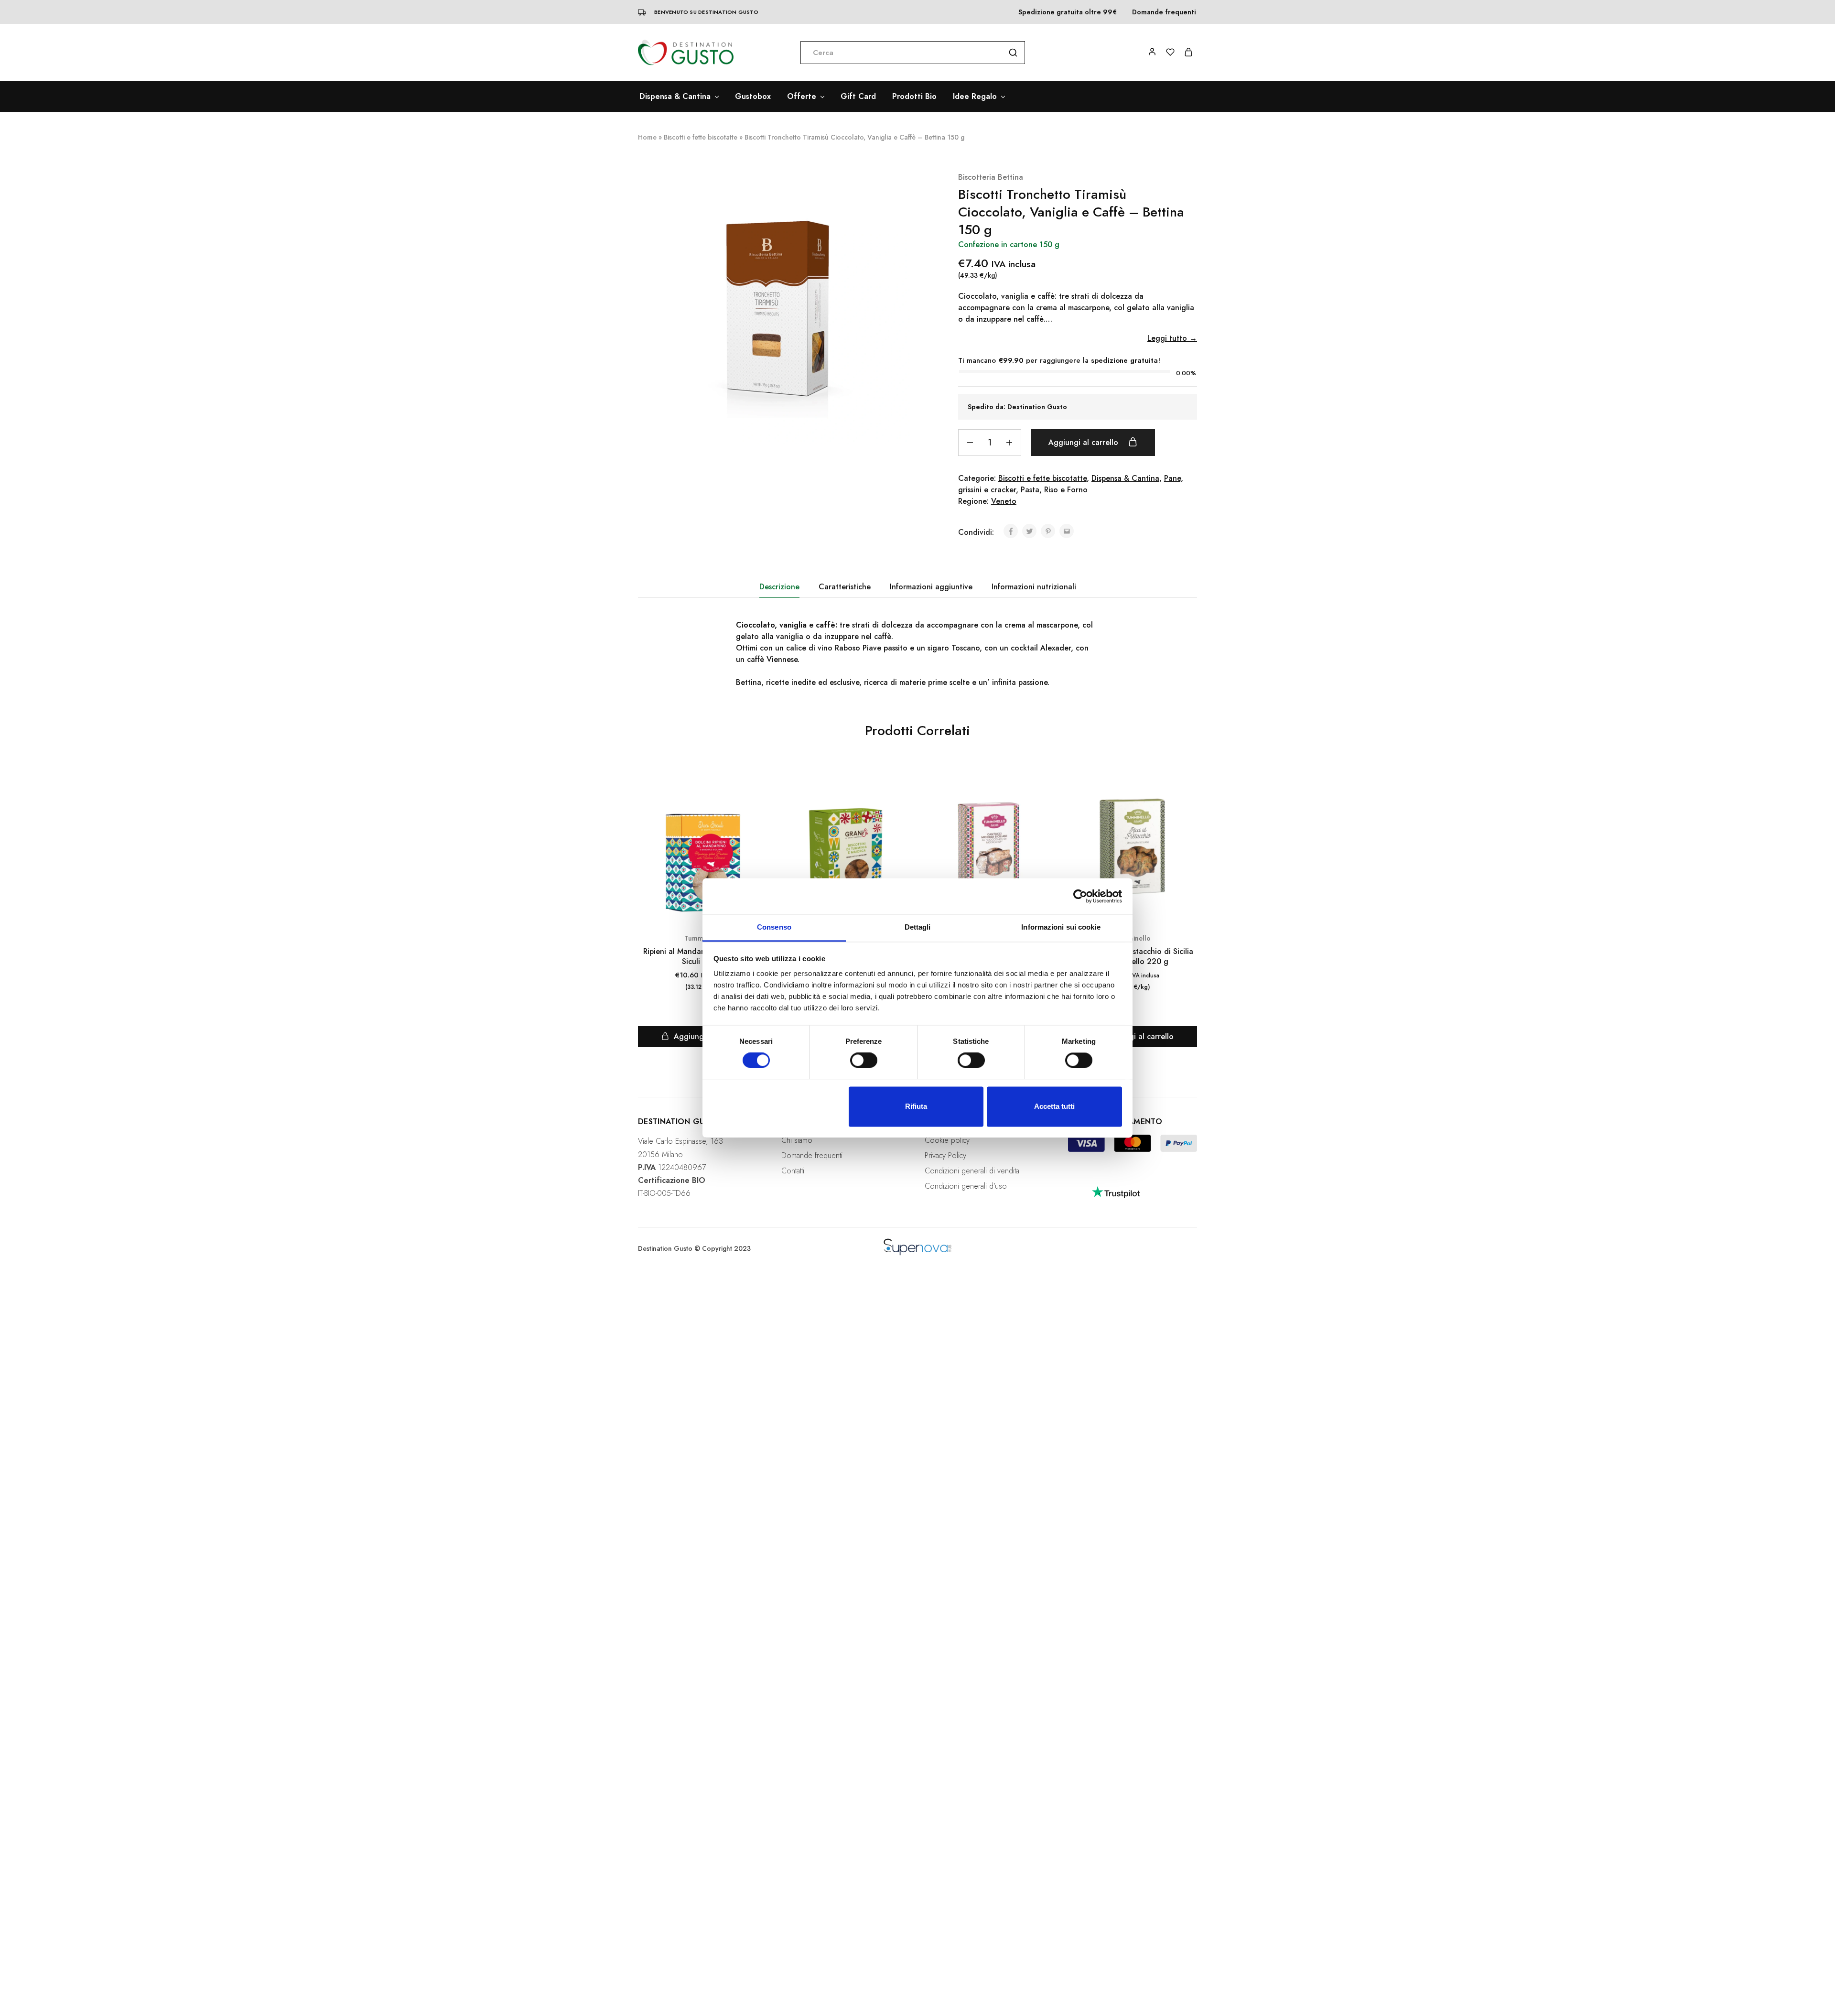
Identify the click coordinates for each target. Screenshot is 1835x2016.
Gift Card (858, 97)
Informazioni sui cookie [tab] (1061, 927)
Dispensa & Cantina (1125, 478)
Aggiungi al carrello (1085, 442)
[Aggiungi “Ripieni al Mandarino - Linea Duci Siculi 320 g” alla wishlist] (758, 796)
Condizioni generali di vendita (972, 1171)
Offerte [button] (802, 97)
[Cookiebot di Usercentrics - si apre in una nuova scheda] (1080, 896)
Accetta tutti (1054, 1106)
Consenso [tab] (774, 927)
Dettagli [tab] (918, 927)
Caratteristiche (845, 587)
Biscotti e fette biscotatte (701, 137)
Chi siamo (797, 1140)
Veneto (1004, 501)
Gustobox (753, 97)
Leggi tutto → (1172, 338)
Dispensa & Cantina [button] (675, 97)
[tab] (779, 587)
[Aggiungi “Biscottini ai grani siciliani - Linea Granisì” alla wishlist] (902, 796)
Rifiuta (916, 1106)
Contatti (793, 1171)
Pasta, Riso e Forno (1054, 490)
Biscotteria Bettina (991, 177)
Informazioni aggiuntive (931, 587)
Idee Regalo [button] (975, 97)
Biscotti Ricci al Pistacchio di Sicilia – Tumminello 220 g (1133, 957)
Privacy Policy (945, 1155)
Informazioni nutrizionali (1034, 587)
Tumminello (1133, 938)
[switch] (864, 1061)
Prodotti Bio (914, 97)
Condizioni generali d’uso (966, 1186)
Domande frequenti (1164, 12)
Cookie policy (947, 1140)
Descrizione (779, 587)
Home (647, 137)
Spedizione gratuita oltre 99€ (1068, 12)
